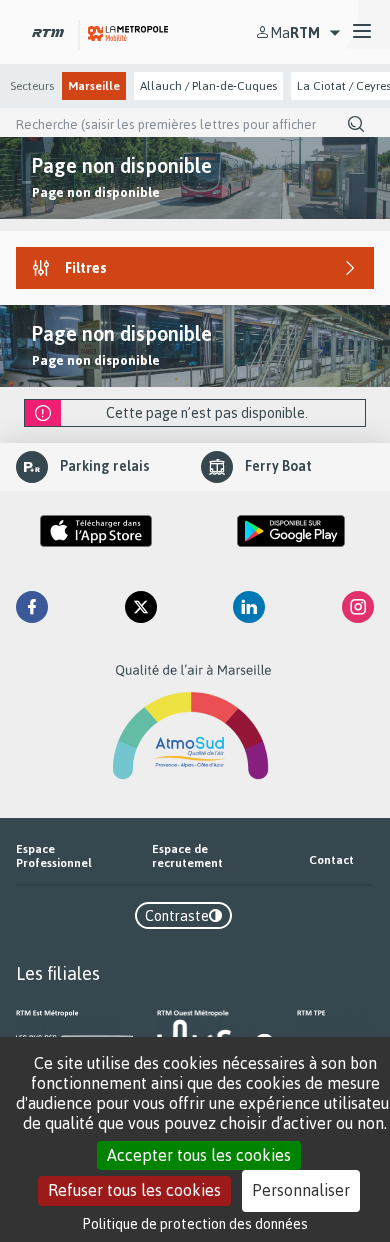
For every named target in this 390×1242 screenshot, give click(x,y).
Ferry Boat (278, 465)
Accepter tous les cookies (199, 1155)
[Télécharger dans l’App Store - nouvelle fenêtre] (96, 531)
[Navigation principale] (362, 32)
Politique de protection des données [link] (195, 1223)
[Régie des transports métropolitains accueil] (48, 31)
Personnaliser (301, 1190)
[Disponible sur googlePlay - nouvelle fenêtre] (291, 531)
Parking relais (105, 465)
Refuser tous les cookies (134, 1190)
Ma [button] (295, 32)
